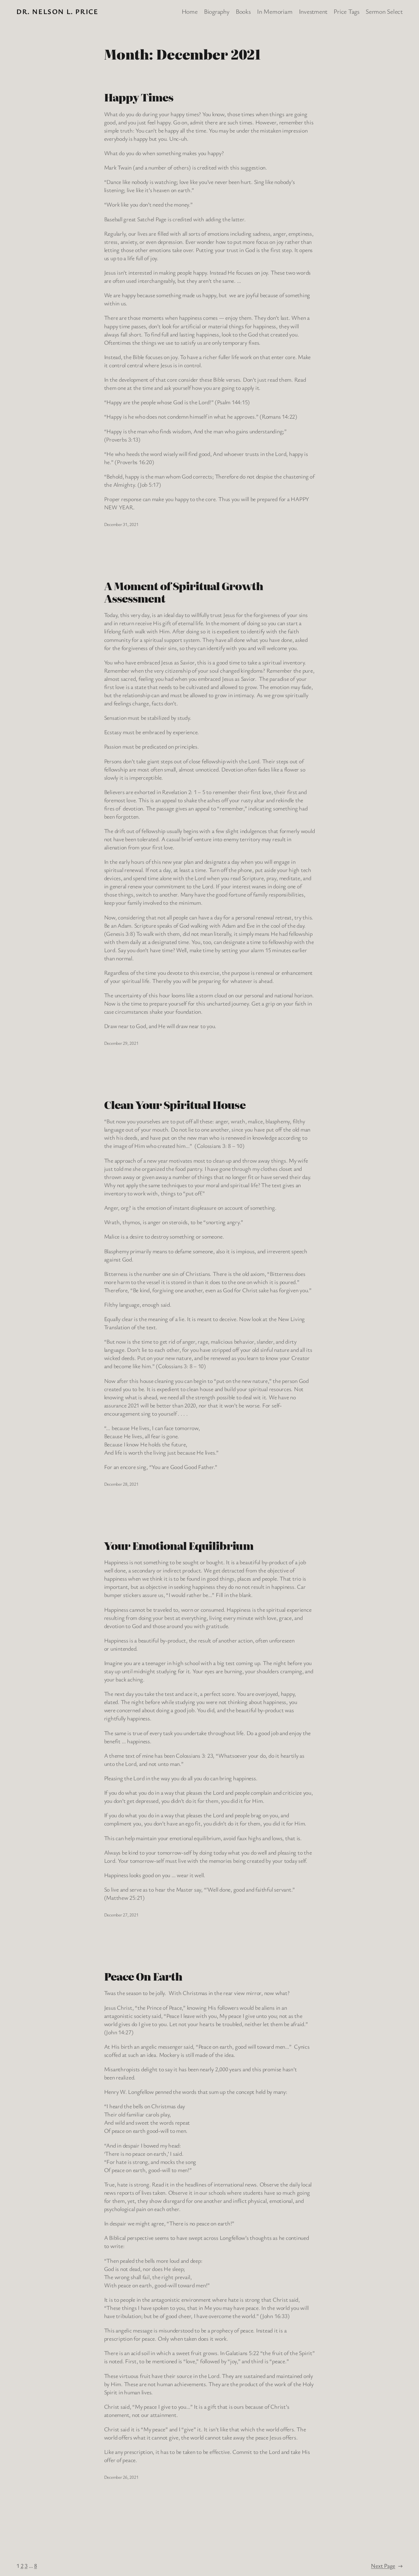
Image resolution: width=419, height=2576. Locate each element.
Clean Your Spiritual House (175, 1105)
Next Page (387, 2566)
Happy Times (139, 97)
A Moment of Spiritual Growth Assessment (184, 592)
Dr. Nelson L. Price (57, 11)
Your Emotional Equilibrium (179, 1546)
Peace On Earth (143, 1976)
